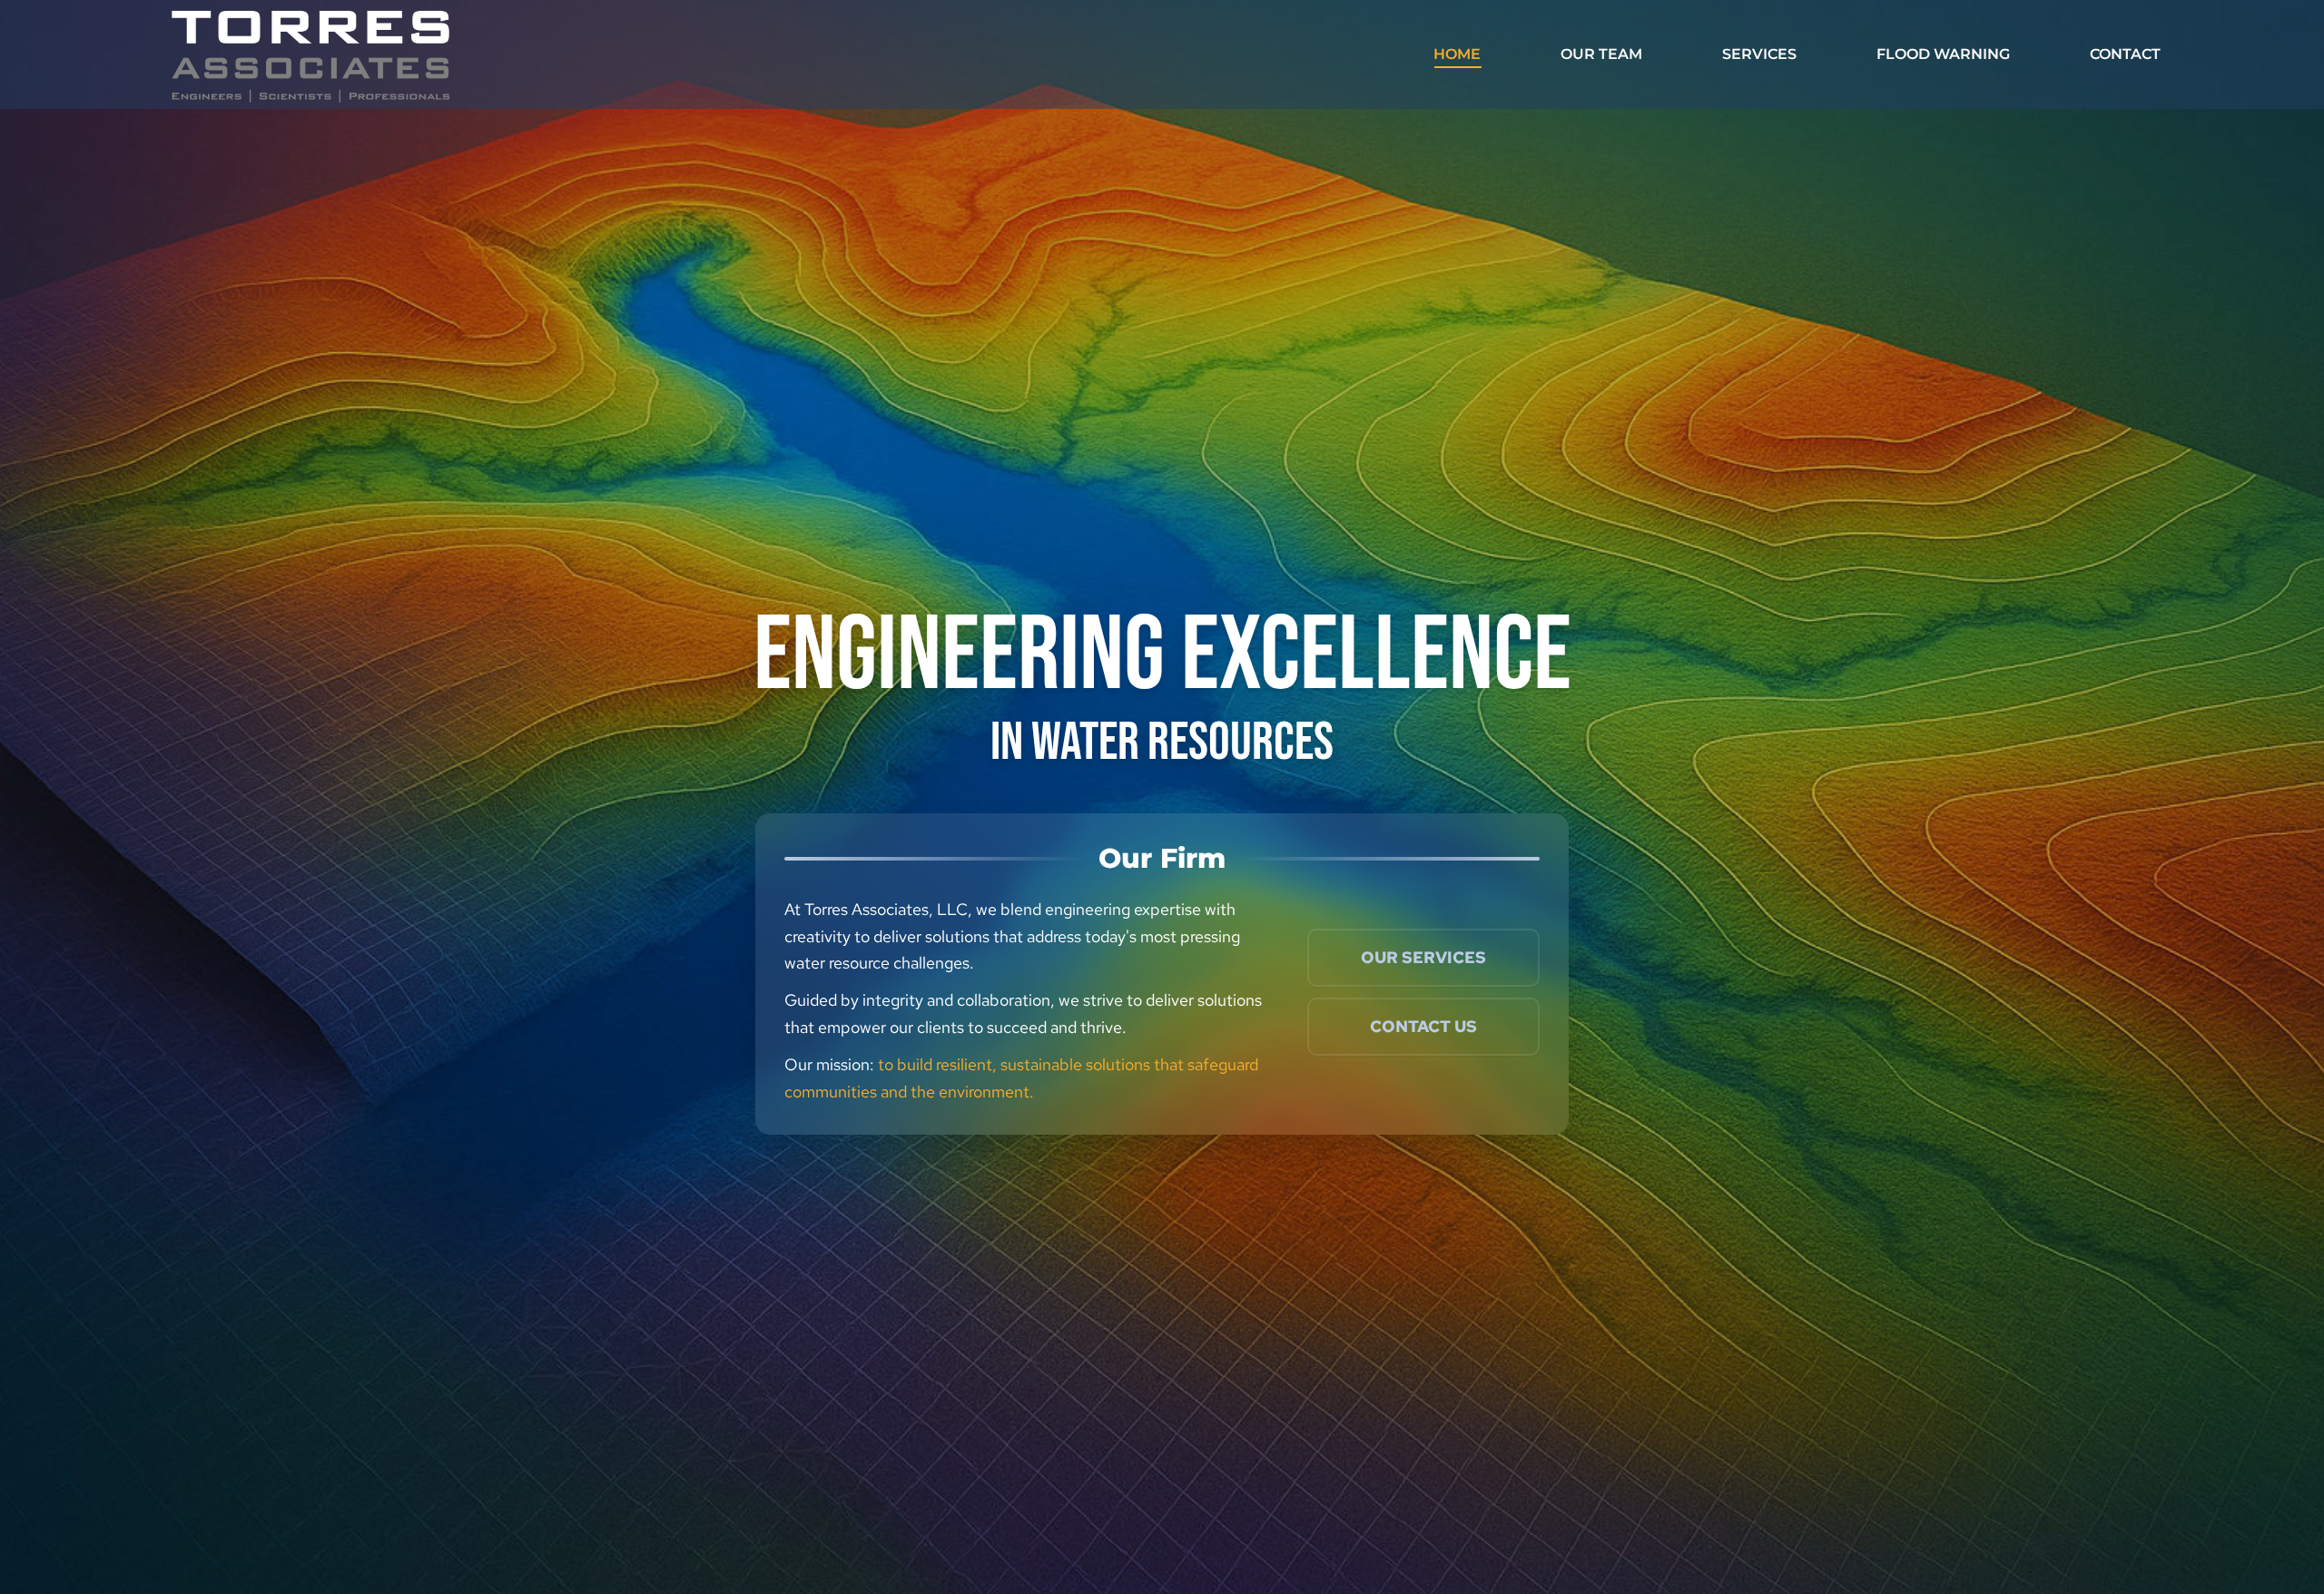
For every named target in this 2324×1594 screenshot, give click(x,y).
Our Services (1423, 957)
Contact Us (1423, 1026)
